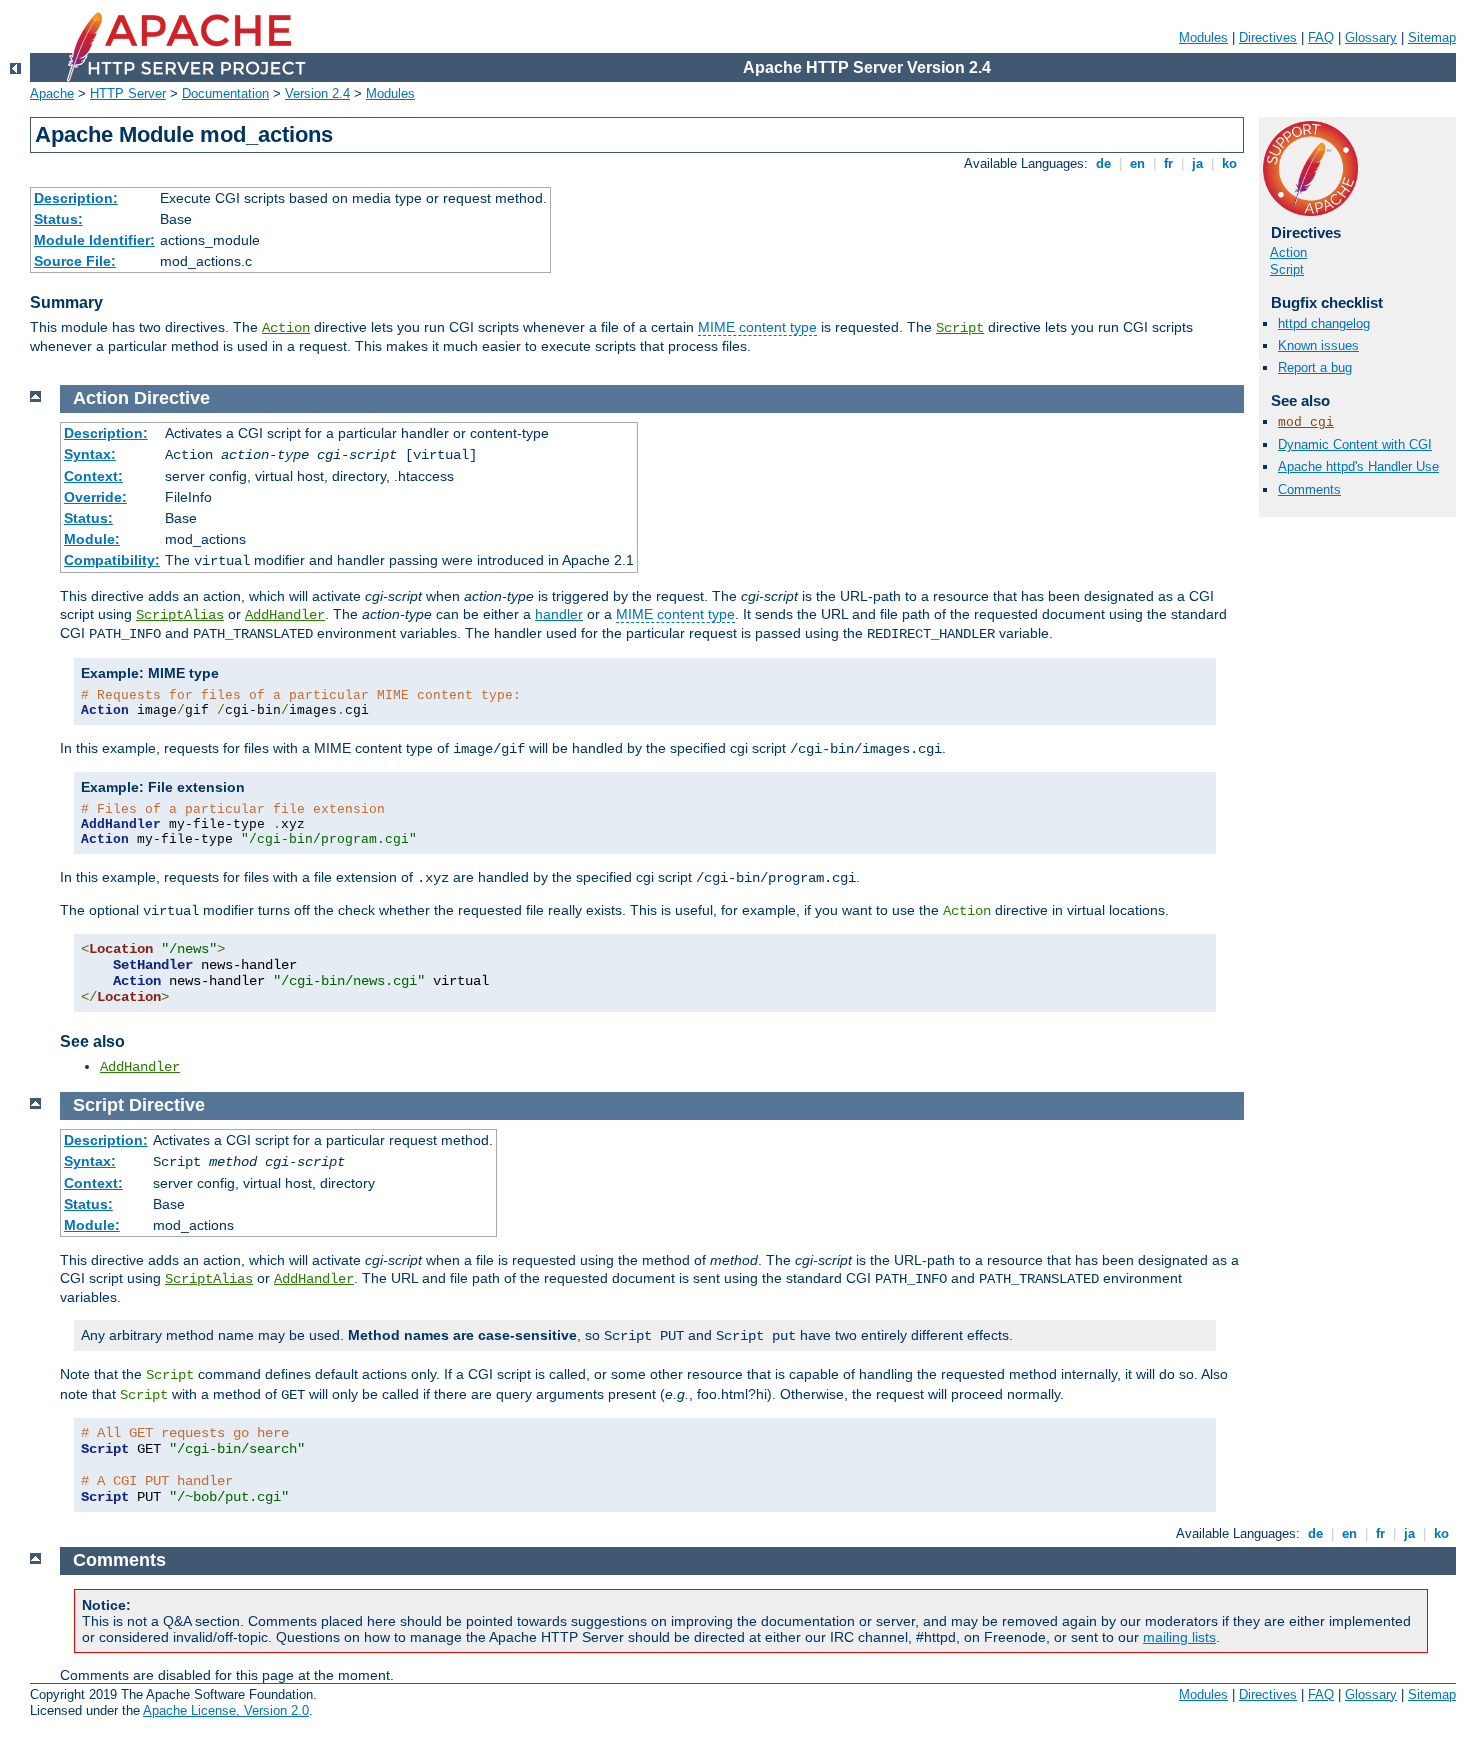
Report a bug (1315, 367)
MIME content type (757, 327)
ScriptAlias (180, 615)
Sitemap (1432, 37)
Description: (76, 198)
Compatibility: (112, 560)
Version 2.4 (317, 93)
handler (559, 614)
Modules (1203, 37)
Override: (95, 497)
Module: (92, 539)
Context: (93, 476)
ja (1197, 163)
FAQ (1321, 37)
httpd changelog (1324, 323)
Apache (52, 93)
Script (960, 328)
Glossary (1371, 37)
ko (1229, 163)
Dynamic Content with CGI (1355, 444)
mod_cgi (1306, 422)
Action (286, 328)
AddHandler (285, 615)
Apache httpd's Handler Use (1358, 466)
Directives (1268, 37)
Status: (58, 219)
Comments (1309, 489)
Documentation (225, 93)
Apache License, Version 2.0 (226, 1710)
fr (1168, 163)
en (1137, 163)
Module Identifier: (94, 240)
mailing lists (1179, 1637)
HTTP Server (128, 93)
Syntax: (90, 454)
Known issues (1318, 345)
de (1103, 163)
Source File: (75, 261)
